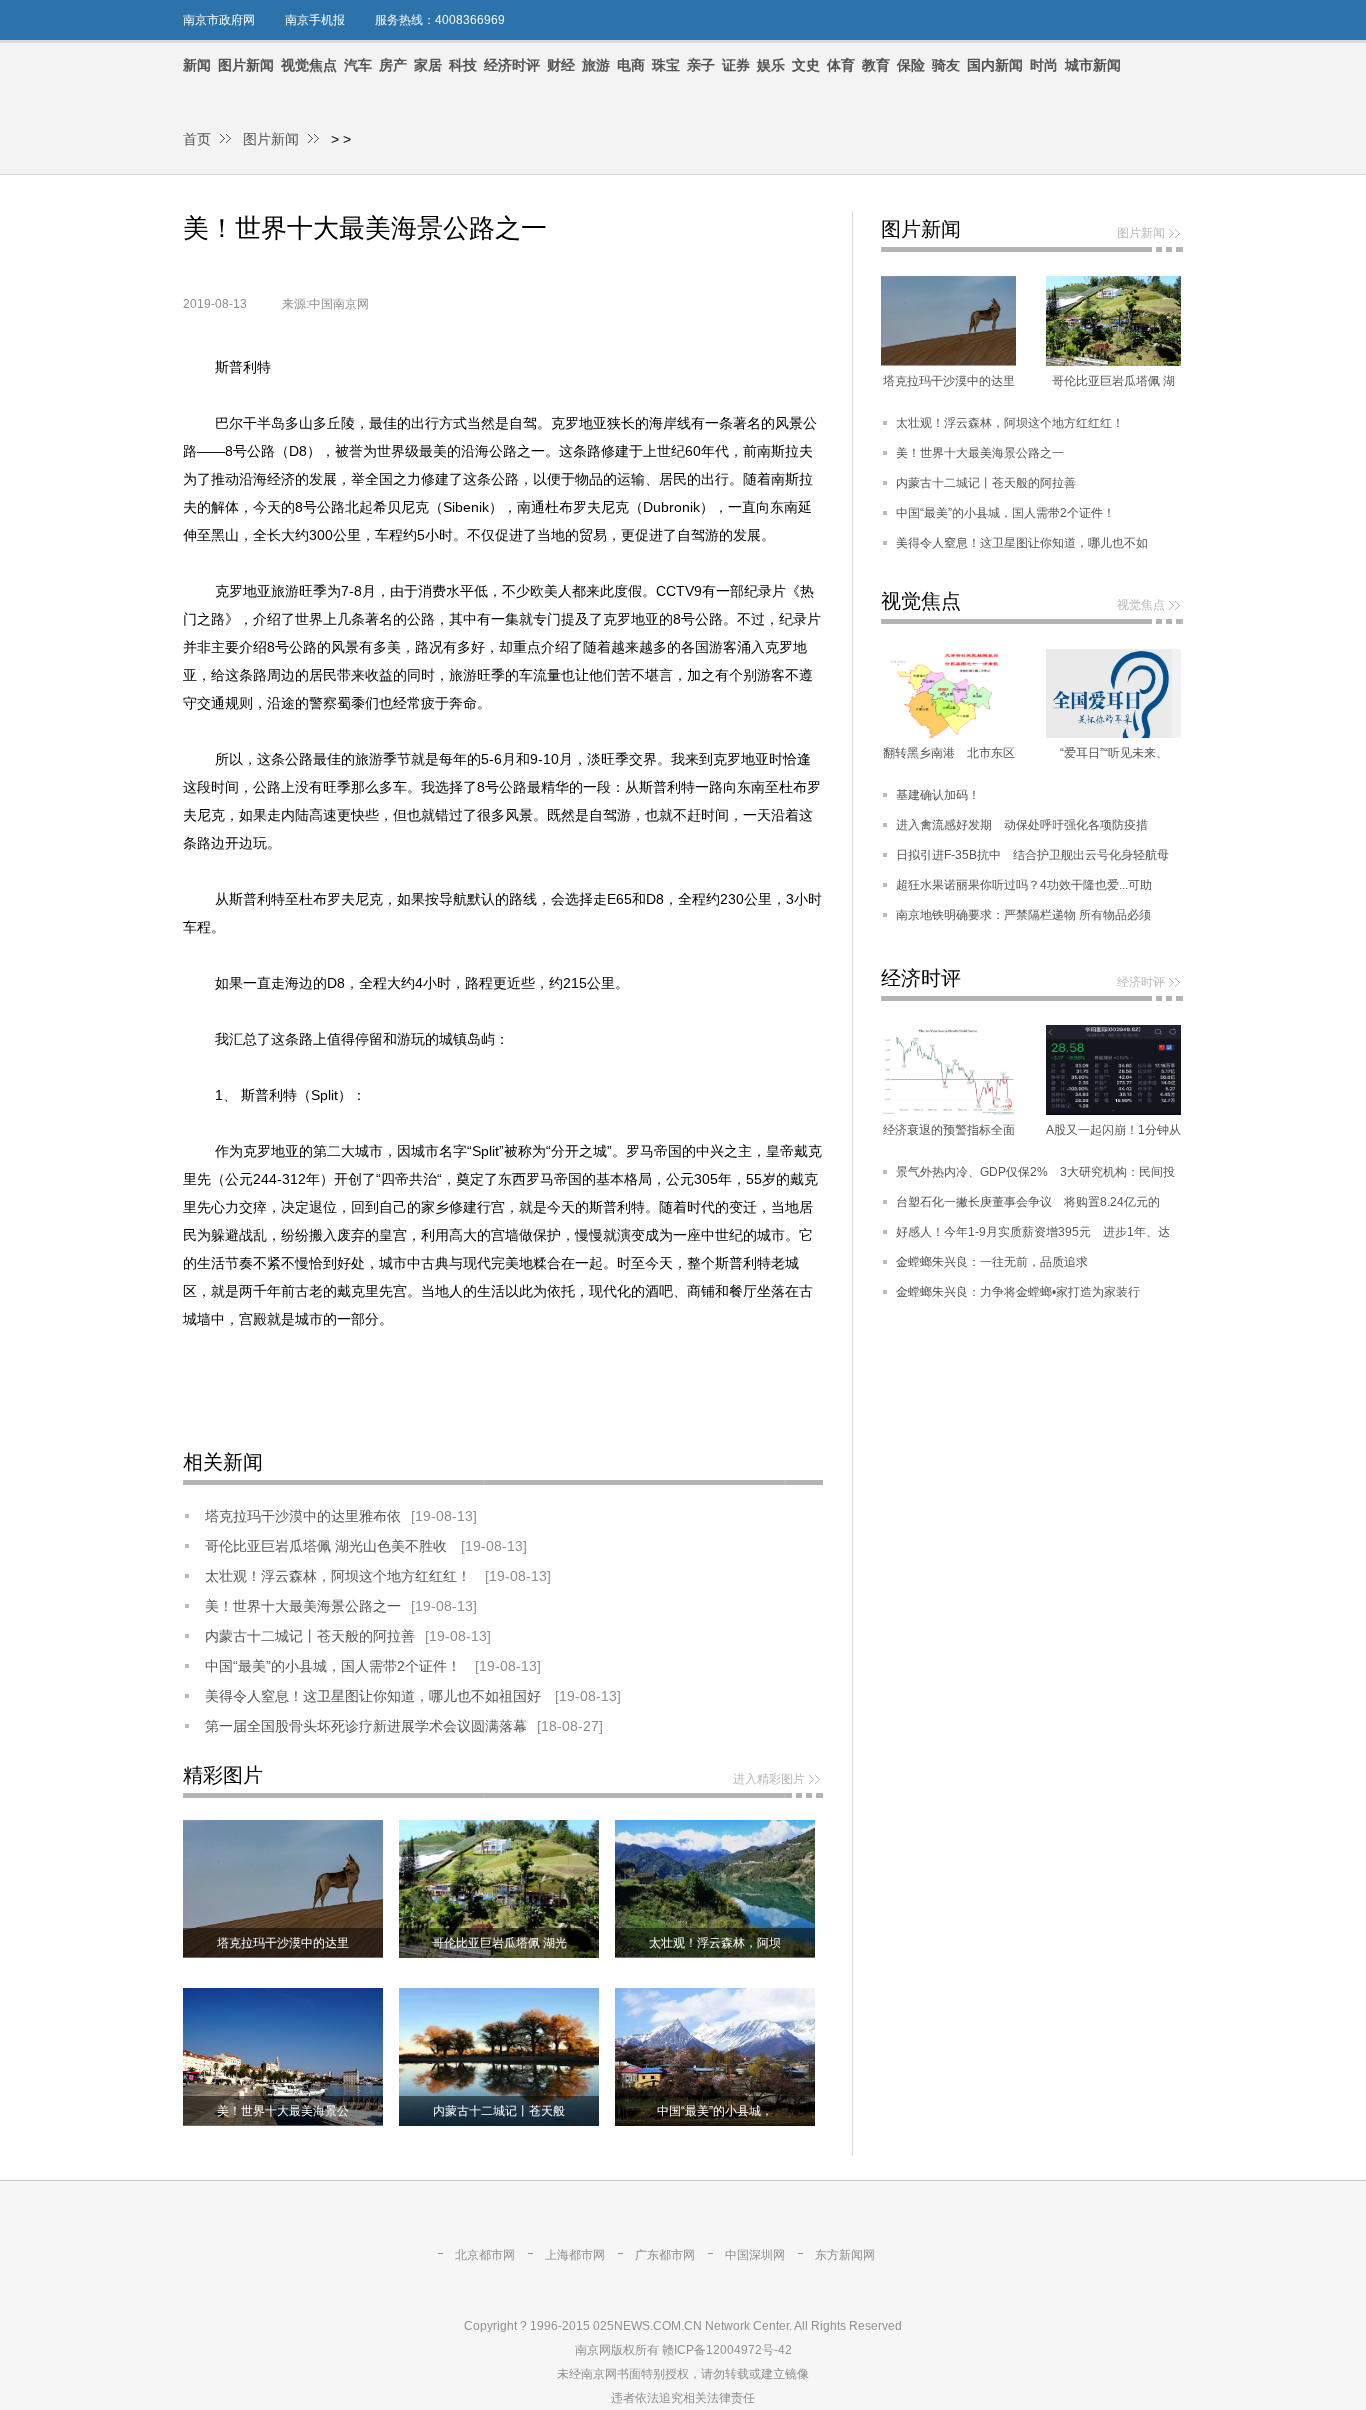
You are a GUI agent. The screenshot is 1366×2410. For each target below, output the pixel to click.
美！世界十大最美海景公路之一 (303, 1606)
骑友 (946, 65)
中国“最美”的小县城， (715, 2111)
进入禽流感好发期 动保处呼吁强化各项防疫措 (1022, 825)
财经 (561, 65)
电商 (631, 65)
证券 (736, 65)
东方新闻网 (845, 2255)
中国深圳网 (755, 2255)
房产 (393, 65)
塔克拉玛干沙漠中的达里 (283, 1943)
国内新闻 (995, 65)
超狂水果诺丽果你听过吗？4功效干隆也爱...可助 (1024, 885)
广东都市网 (665, 2255)
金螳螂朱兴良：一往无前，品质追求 (992, 1262)
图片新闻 (246, 65)
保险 (911, 65)
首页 (197, 139)
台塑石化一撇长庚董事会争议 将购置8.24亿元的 (1028, 1202)
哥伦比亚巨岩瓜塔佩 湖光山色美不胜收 (328, 1546)
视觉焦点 (309, 65)
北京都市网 (485, 2255)
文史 (806, 65)
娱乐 (771, 65)
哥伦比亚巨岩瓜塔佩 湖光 (499, 1943)
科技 (463, 65)
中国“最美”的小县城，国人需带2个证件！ (335, 1666)
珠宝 (666, 65)
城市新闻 (1093, 65)
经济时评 (512, 65)
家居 (428, 65)
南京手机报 (315, 20)
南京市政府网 (219, 20)
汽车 (358, 65)
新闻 (197, 65)
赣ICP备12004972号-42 (727, 2350)
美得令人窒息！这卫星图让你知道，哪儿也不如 (1022, 543)
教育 (876, 65)
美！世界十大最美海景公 (283, 2111)
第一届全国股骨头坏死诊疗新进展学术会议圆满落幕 (366, 1726)
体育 (841, 65)
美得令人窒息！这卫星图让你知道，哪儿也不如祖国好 (375, 1696)
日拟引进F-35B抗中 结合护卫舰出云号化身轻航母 (1032, 855)
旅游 (596, 65)
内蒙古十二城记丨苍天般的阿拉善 (310, 1636)
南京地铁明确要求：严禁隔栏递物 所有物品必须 (1023, 915)
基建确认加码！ (938, 795)
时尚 (1044, 65)
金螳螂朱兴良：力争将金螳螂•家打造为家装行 (1018, 1292)
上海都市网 (575, 2255)
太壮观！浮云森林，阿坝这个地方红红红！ (340, 1576)
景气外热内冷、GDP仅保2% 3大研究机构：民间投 (1035, 1172)
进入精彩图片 (769, 1779)
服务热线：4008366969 (440, 20)
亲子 (701, 65)
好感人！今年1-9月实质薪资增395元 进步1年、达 (1033, 1232)
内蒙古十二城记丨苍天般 (499, 2111)
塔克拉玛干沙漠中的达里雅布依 (303, 1516)
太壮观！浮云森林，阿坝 (715, 1943)
